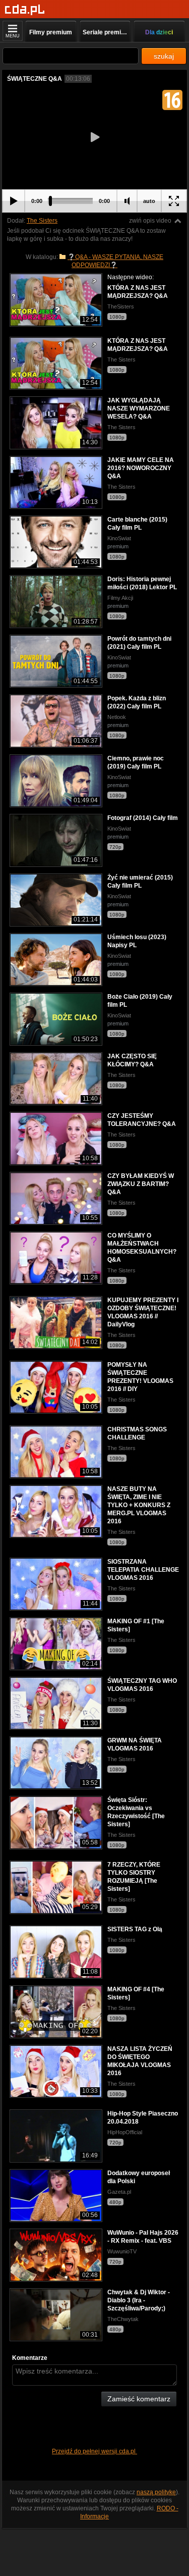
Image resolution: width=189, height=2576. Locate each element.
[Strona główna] (25, 10)
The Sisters (42, 221)
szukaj (164, 56)
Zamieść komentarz (139, 2399)
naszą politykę (156, 2492)
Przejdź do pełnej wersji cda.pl (94, 2451)
